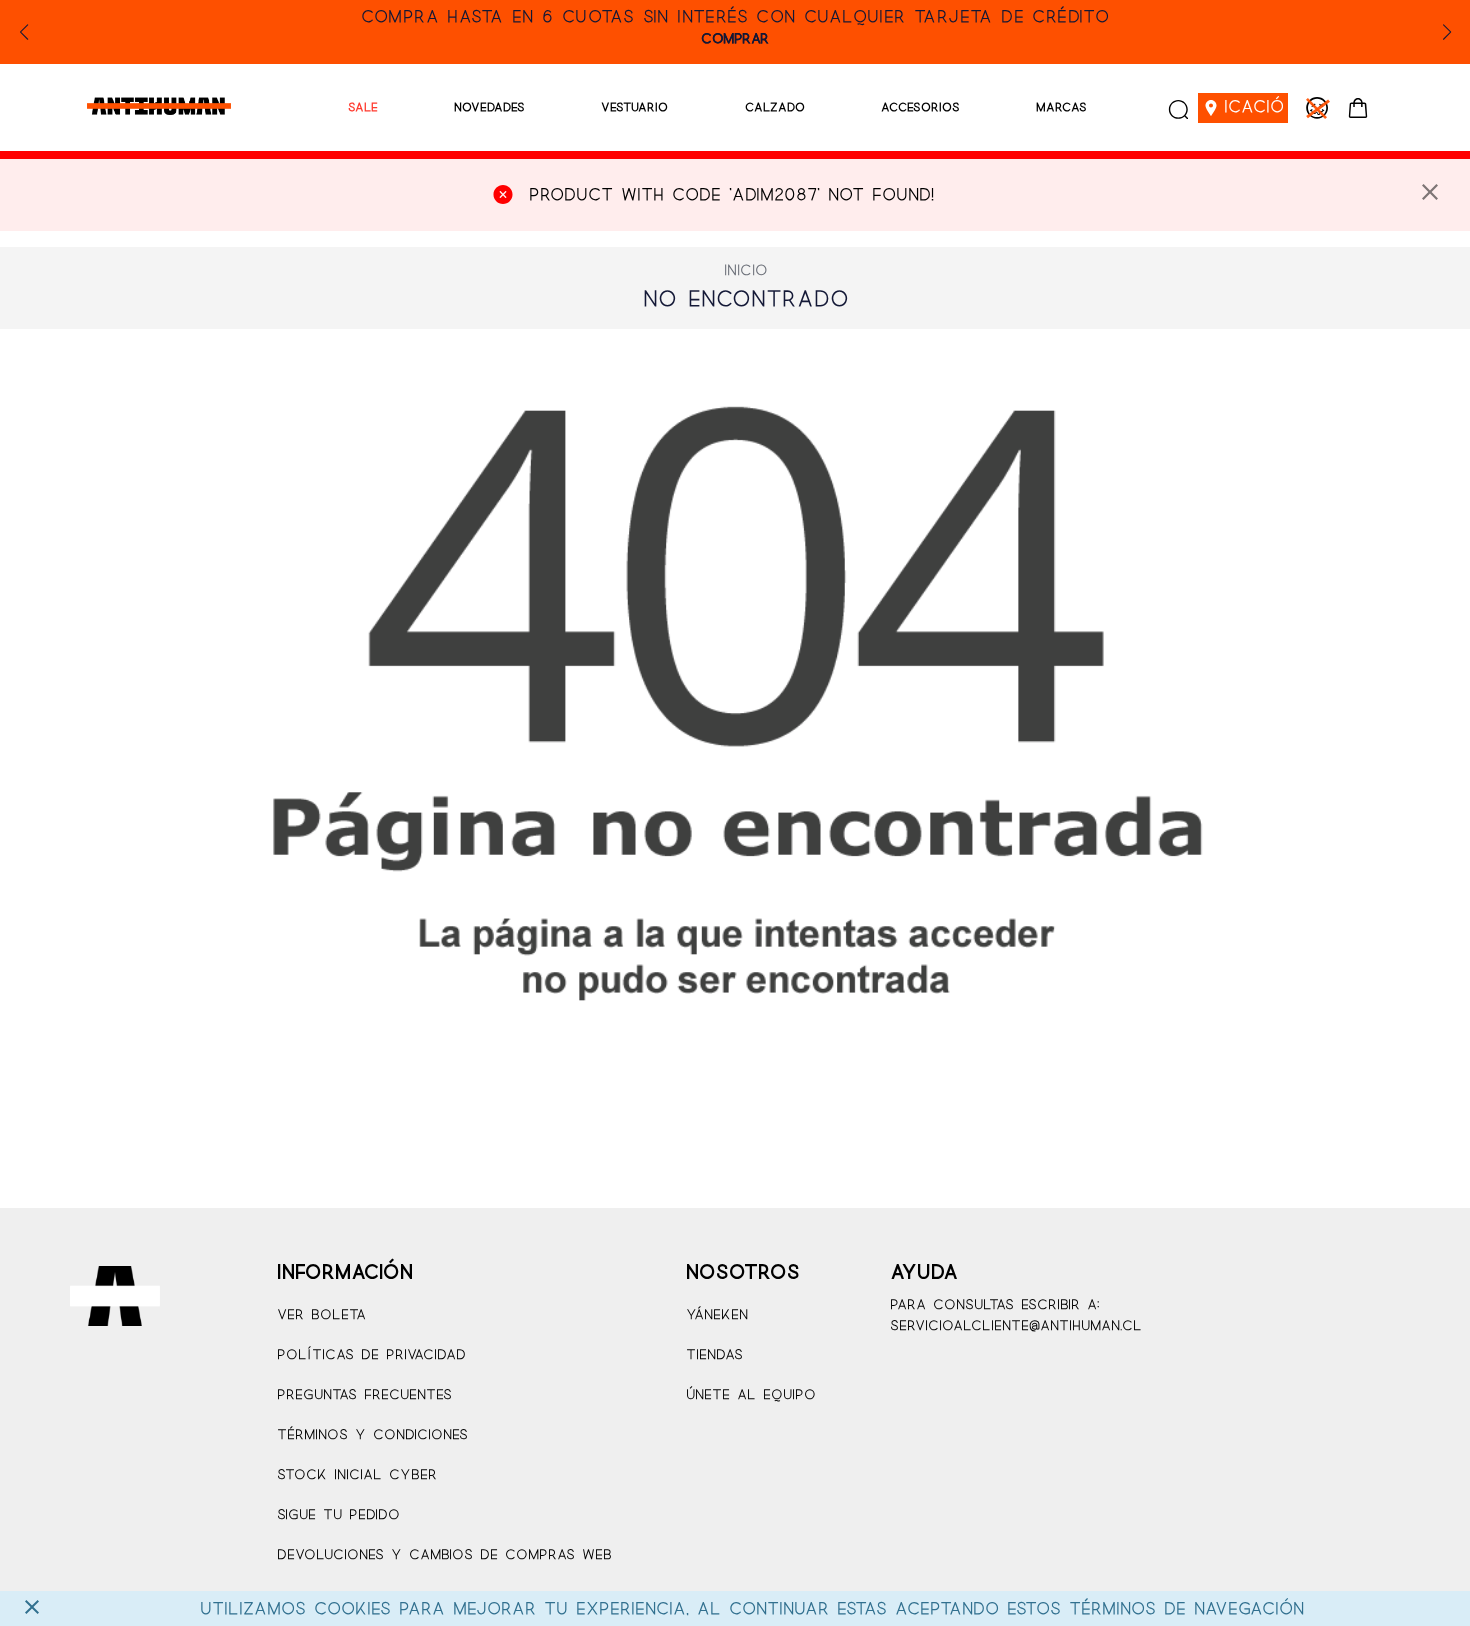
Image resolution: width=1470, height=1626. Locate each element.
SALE (363, 107)
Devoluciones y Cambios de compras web (444, 1555)
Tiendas (714, 1355)
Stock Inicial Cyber (357, 1475)
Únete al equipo (751, 1395)
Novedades (489, 107)
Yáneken (717, 1315)
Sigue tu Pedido (338, 1515)
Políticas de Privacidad (371, 1355)
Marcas (1061, 107)
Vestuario (634, 107)
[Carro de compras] (1358, 108)
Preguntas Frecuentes (364, 1395)
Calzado (775, 107)
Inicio (746, 271)
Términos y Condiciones (372, 1435)
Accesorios (920, 107)
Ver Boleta (321, 1315)
